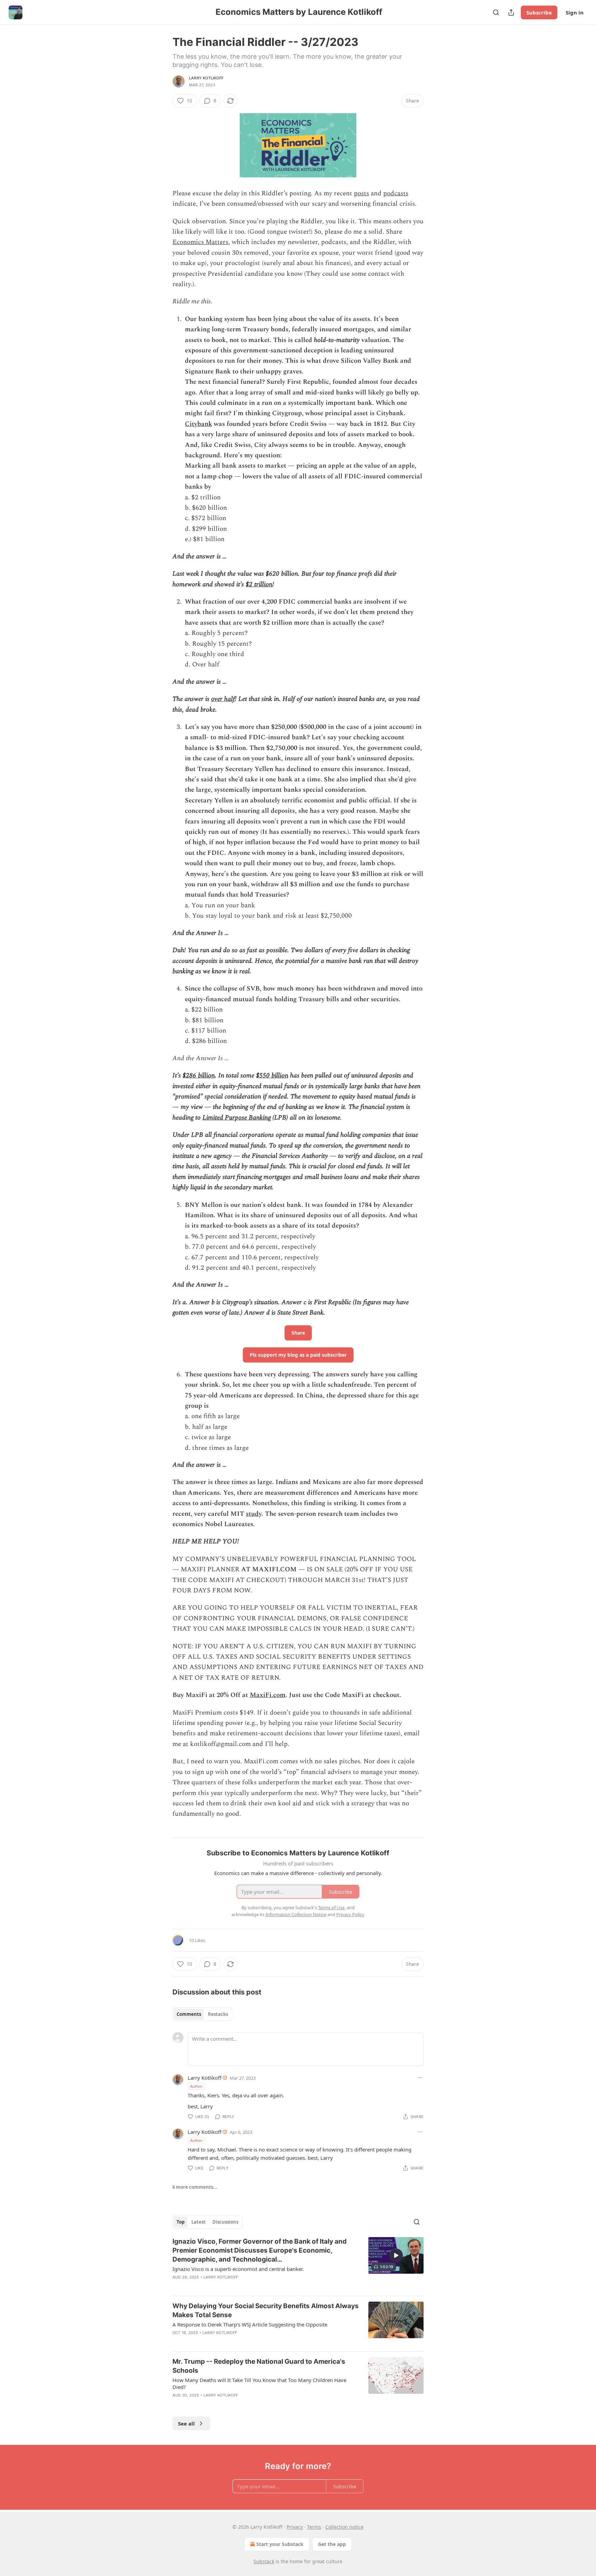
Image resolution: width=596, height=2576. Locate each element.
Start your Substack (280, 2544)
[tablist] (202, 2014)
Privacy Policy (350, 1914)
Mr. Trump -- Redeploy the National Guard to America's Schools (259, 2366)
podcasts (396, 193)
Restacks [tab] (218, 2014)
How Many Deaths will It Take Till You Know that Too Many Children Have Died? (259, 2383)
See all (186, 2423)
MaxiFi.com (268, 1695)
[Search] (496, 12)
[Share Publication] (511, 12)
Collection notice (344, 2527)
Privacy (295, 2527)
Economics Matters (200, 242)
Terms (314, 2527)
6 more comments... (195, 2187)
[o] (396, 2255)
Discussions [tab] (225, 2222)
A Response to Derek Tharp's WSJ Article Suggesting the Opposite (250, 2324)
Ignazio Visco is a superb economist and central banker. (238, 2269)
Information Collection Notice (296, 1914)
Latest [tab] (198, 2222)
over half (223, 699)
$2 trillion (259, 584)
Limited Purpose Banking (237, 1118)
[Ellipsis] (420, 2078)
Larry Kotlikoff (206, 78)
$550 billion (272, 1076)
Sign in (575, 12)
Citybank (198, 424)
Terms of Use (331, 1907)
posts (361, 193)
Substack (264, 2561)
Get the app (332, 2544)
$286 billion (199, 1076)
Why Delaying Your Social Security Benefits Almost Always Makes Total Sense (266, 2310)
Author (196, 2086)
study (254, 1514)
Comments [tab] (189, 2014)
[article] (298, 2264)
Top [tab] (181, 2222)
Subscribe (539, 12)
